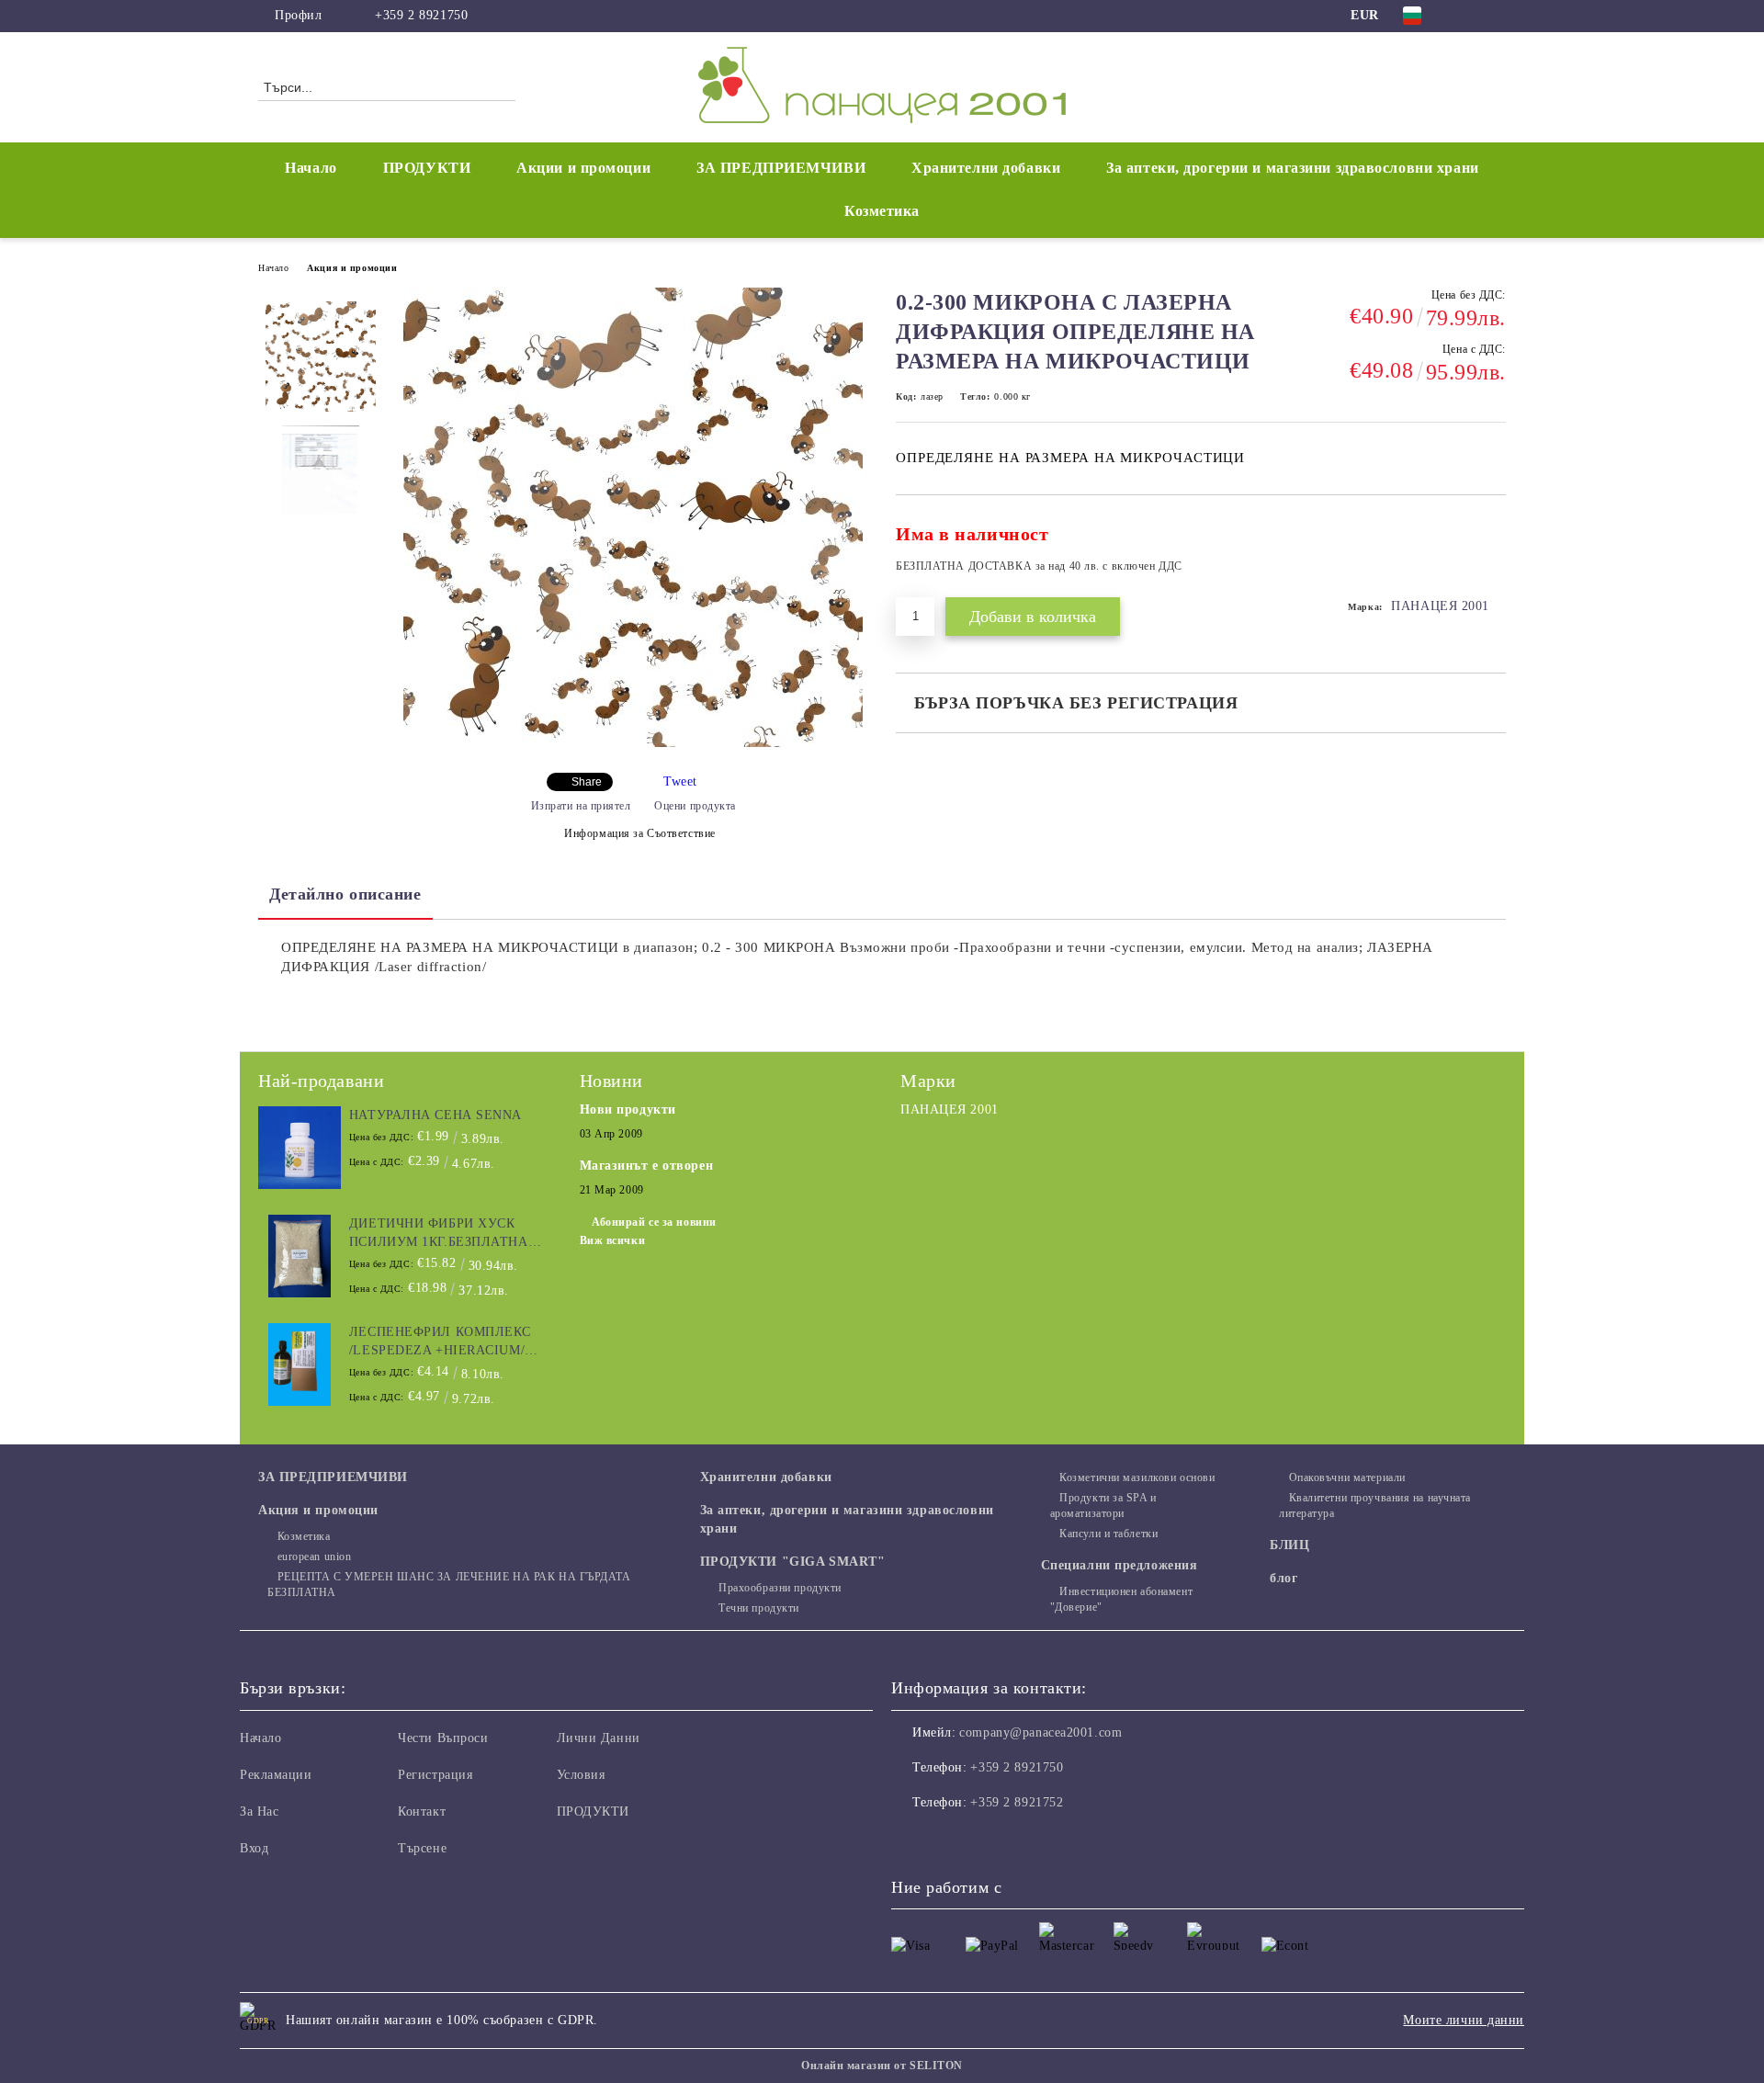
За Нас (259, 1811)
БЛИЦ (1289, 1545)
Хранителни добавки (986, 168)
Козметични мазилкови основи (1137, 1477)
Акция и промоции (352, 268)
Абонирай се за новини (654, 1222)
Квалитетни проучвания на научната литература (1375, 1506)
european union (314, 1557)
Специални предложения (1119, 1565)
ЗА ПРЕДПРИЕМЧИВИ (781, 168)
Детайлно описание (345, 894)
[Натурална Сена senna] (300, 1148)
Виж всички (613, 1240)
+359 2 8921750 (421, 15)
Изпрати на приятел (581, 806)
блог (1283, 1578)
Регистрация (435, 1775)
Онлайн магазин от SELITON (882, 2066)
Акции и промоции (583, 168)
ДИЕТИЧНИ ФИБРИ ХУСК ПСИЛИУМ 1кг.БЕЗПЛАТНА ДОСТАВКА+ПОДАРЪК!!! (439, 1234)
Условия (581, 1775)
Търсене (422, 1848)
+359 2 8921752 (1017, 1802)
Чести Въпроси (443, 1738)
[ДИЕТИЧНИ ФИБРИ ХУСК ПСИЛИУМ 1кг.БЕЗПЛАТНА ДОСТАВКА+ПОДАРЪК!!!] (300, 1256)
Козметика (882, 211)
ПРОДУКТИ (427, 168)
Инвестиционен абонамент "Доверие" (1121, 1599)
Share (587, 782)
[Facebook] (1468, 16)
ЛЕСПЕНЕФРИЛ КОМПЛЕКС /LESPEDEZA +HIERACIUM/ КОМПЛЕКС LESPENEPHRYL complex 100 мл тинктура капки (445, 1342)
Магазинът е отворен (647, 1166)
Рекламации (276, 1775)
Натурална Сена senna (435, 1115)
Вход (254, 1848)
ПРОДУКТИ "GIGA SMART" (793, 1562)
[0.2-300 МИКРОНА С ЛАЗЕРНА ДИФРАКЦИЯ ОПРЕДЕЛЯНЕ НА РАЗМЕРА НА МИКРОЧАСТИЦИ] (633, 743)
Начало (311, 168)
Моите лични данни (1464, 2020)
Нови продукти (628, 1109)
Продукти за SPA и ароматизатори (1103, 1506)
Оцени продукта (695, 806)
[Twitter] (1496, 16)
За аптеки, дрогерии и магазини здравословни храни (1292, 168)
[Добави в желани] (1493, 555)
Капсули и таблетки (1108, 1534)
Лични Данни (599, 1738)
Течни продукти (759, 1608)
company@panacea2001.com (1040, 1732)
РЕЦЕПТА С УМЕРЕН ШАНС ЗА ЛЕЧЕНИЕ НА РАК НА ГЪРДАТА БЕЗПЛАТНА (449, 1585)
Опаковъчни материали (1347, 1477)
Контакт (422, 1811)
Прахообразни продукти (780, 1588)
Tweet (680, 781)
